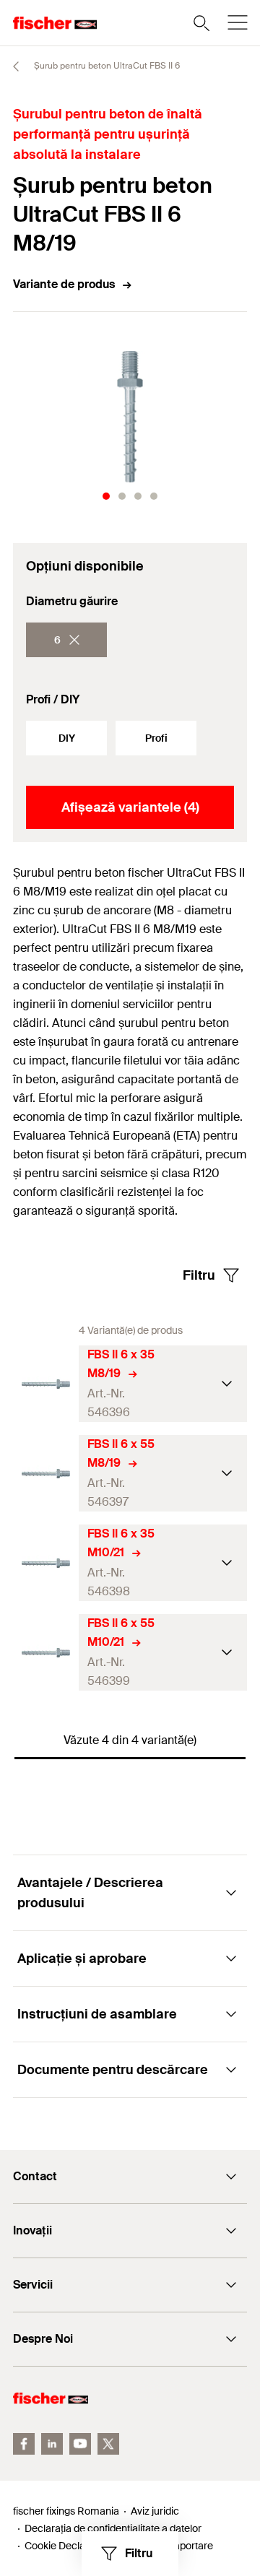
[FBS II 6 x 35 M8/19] (46, 1384)
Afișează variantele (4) (130, 807)
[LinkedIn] (52, 2444)
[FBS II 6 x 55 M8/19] (46, 1474)
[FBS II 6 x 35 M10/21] (46, 1563)
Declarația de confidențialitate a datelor (113, 2528)
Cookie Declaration (68, 2546)
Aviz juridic (155, 2511)
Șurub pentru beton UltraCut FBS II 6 (106, 66)
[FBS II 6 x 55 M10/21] (46, 1653)
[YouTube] (80, 2444)
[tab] (106, 496)
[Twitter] (108, 2444)
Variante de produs (64, 284)
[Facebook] (24, 2444)
